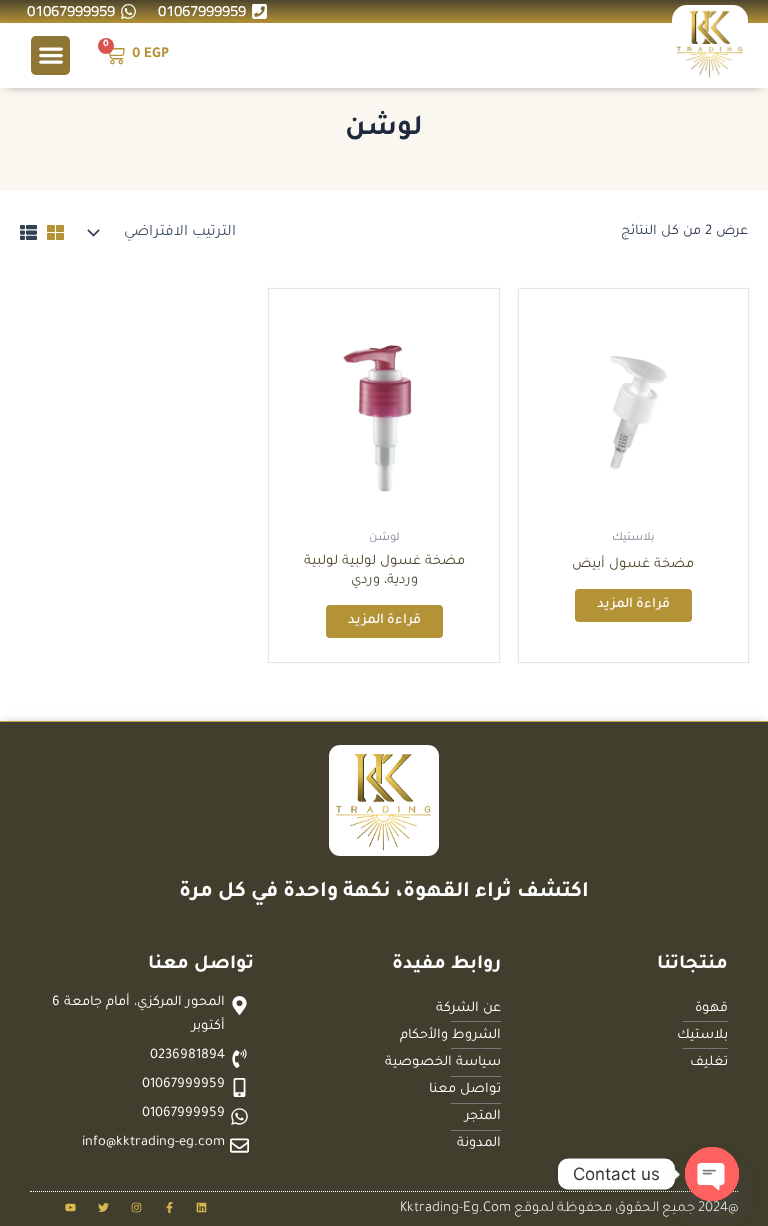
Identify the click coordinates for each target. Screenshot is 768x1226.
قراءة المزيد (633, 605)
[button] (50, 55)
